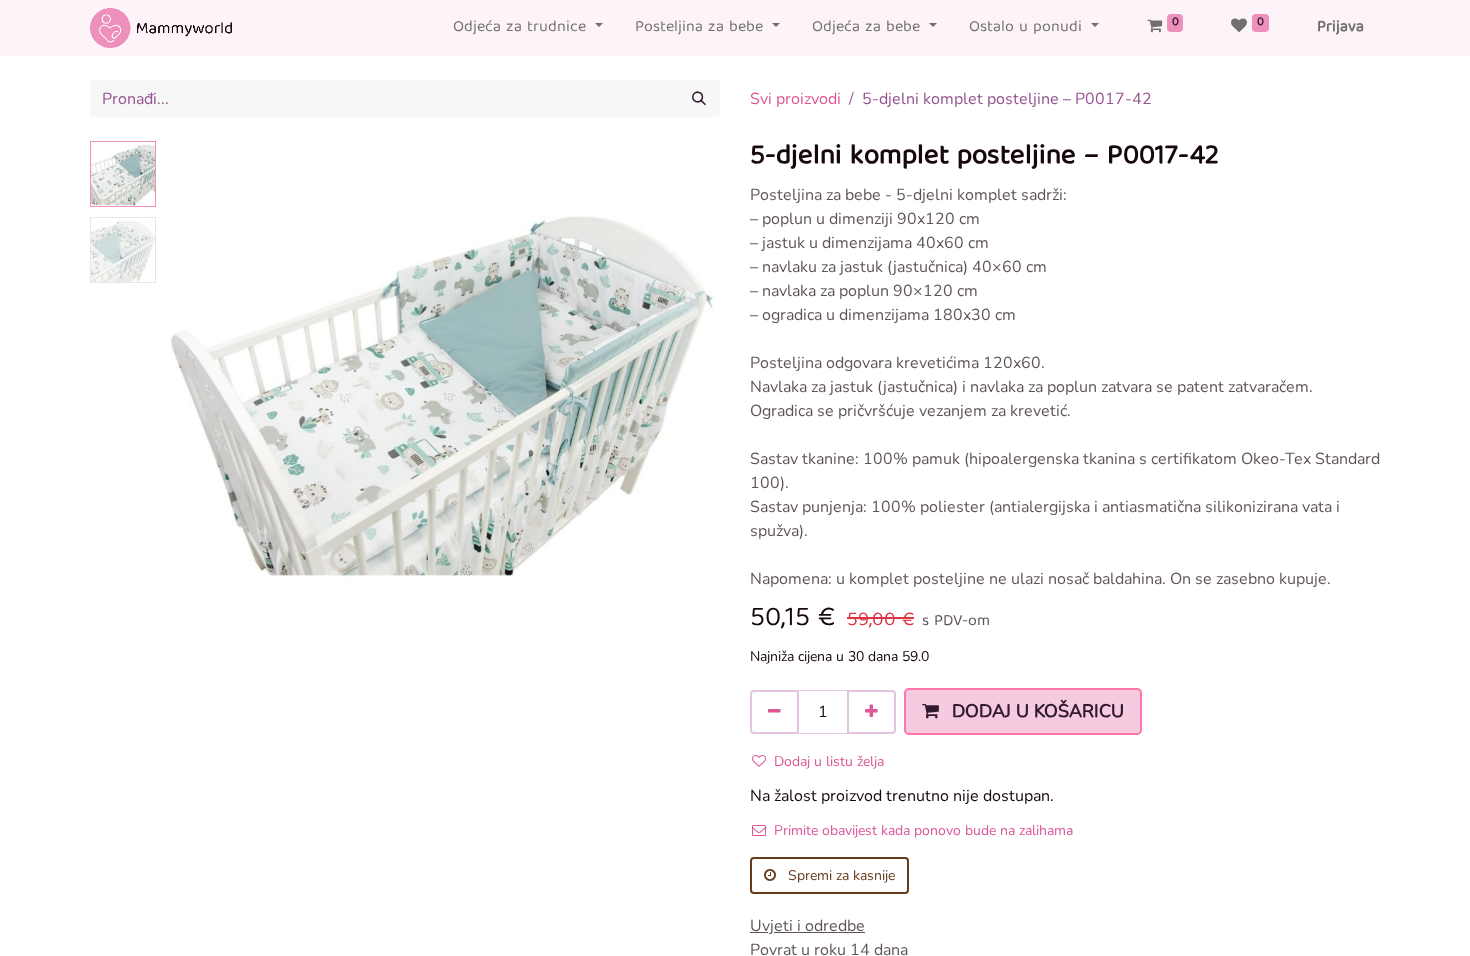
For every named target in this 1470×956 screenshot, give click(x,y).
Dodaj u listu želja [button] (829, 761)
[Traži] (699, 98)
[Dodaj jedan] (871, 712)
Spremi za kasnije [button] (839, 875)
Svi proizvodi (795, 99)
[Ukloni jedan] (774, 712)
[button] (205, 391)
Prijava (1340, 28)
